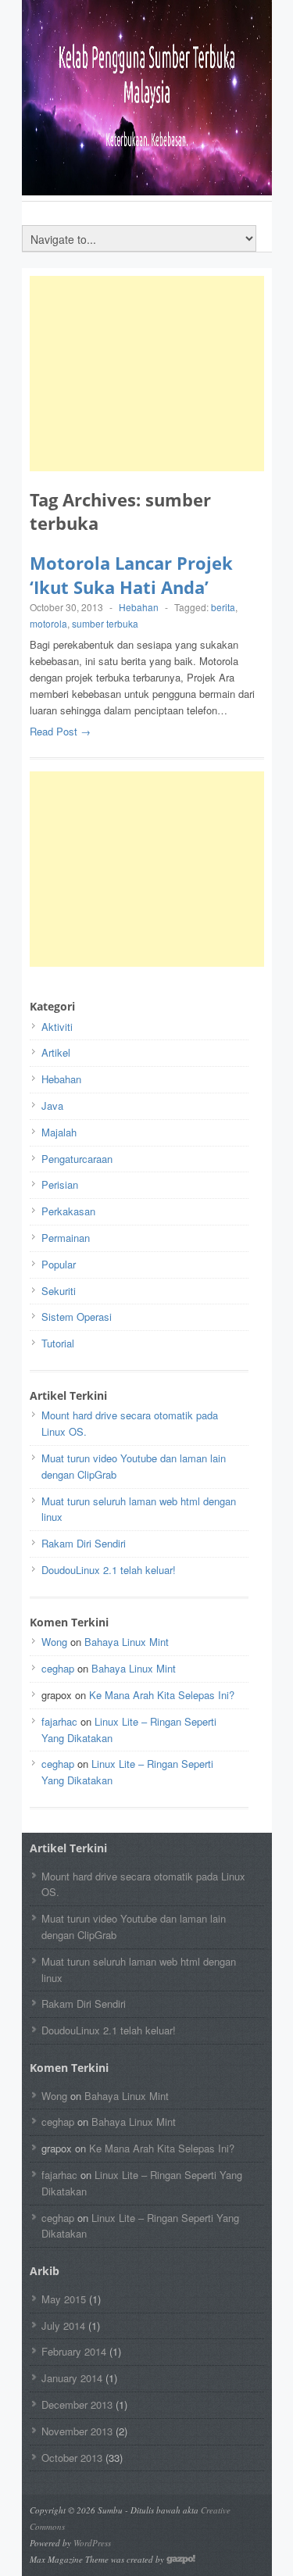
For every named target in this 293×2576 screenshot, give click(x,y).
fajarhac (59, 1721)
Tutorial (58, 1343)
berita (223, 607)
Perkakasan (68, 1211)
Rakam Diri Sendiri (84, 1543)
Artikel (56, 1052)
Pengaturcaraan (77, 1159)
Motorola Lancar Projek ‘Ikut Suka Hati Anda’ (131, 575)
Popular (59, 1264)
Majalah (59, 1132)
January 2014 (72, 2378)
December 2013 (77, 2404)
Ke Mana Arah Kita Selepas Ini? (162, 1695)
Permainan (66, 1238)
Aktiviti (57, 1027)
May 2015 (64, 2299)
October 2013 (72, 2458)
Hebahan (139, 607)
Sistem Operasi (77, 1317)
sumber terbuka (105, 623)
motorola (48, 623)
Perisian (60, 1184)
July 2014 (63, 2326)
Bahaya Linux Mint (127, 1642)
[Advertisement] (147, 374)
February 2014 (74, 2351)
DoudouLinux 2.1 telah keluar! (109, 1570)
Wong (54, 1642)
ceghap (58, 1668)
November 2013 (77, 2431)
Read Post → (60, 731)
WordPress (92, 2543)
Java (52, 1106)
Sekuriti (59, 1291)
